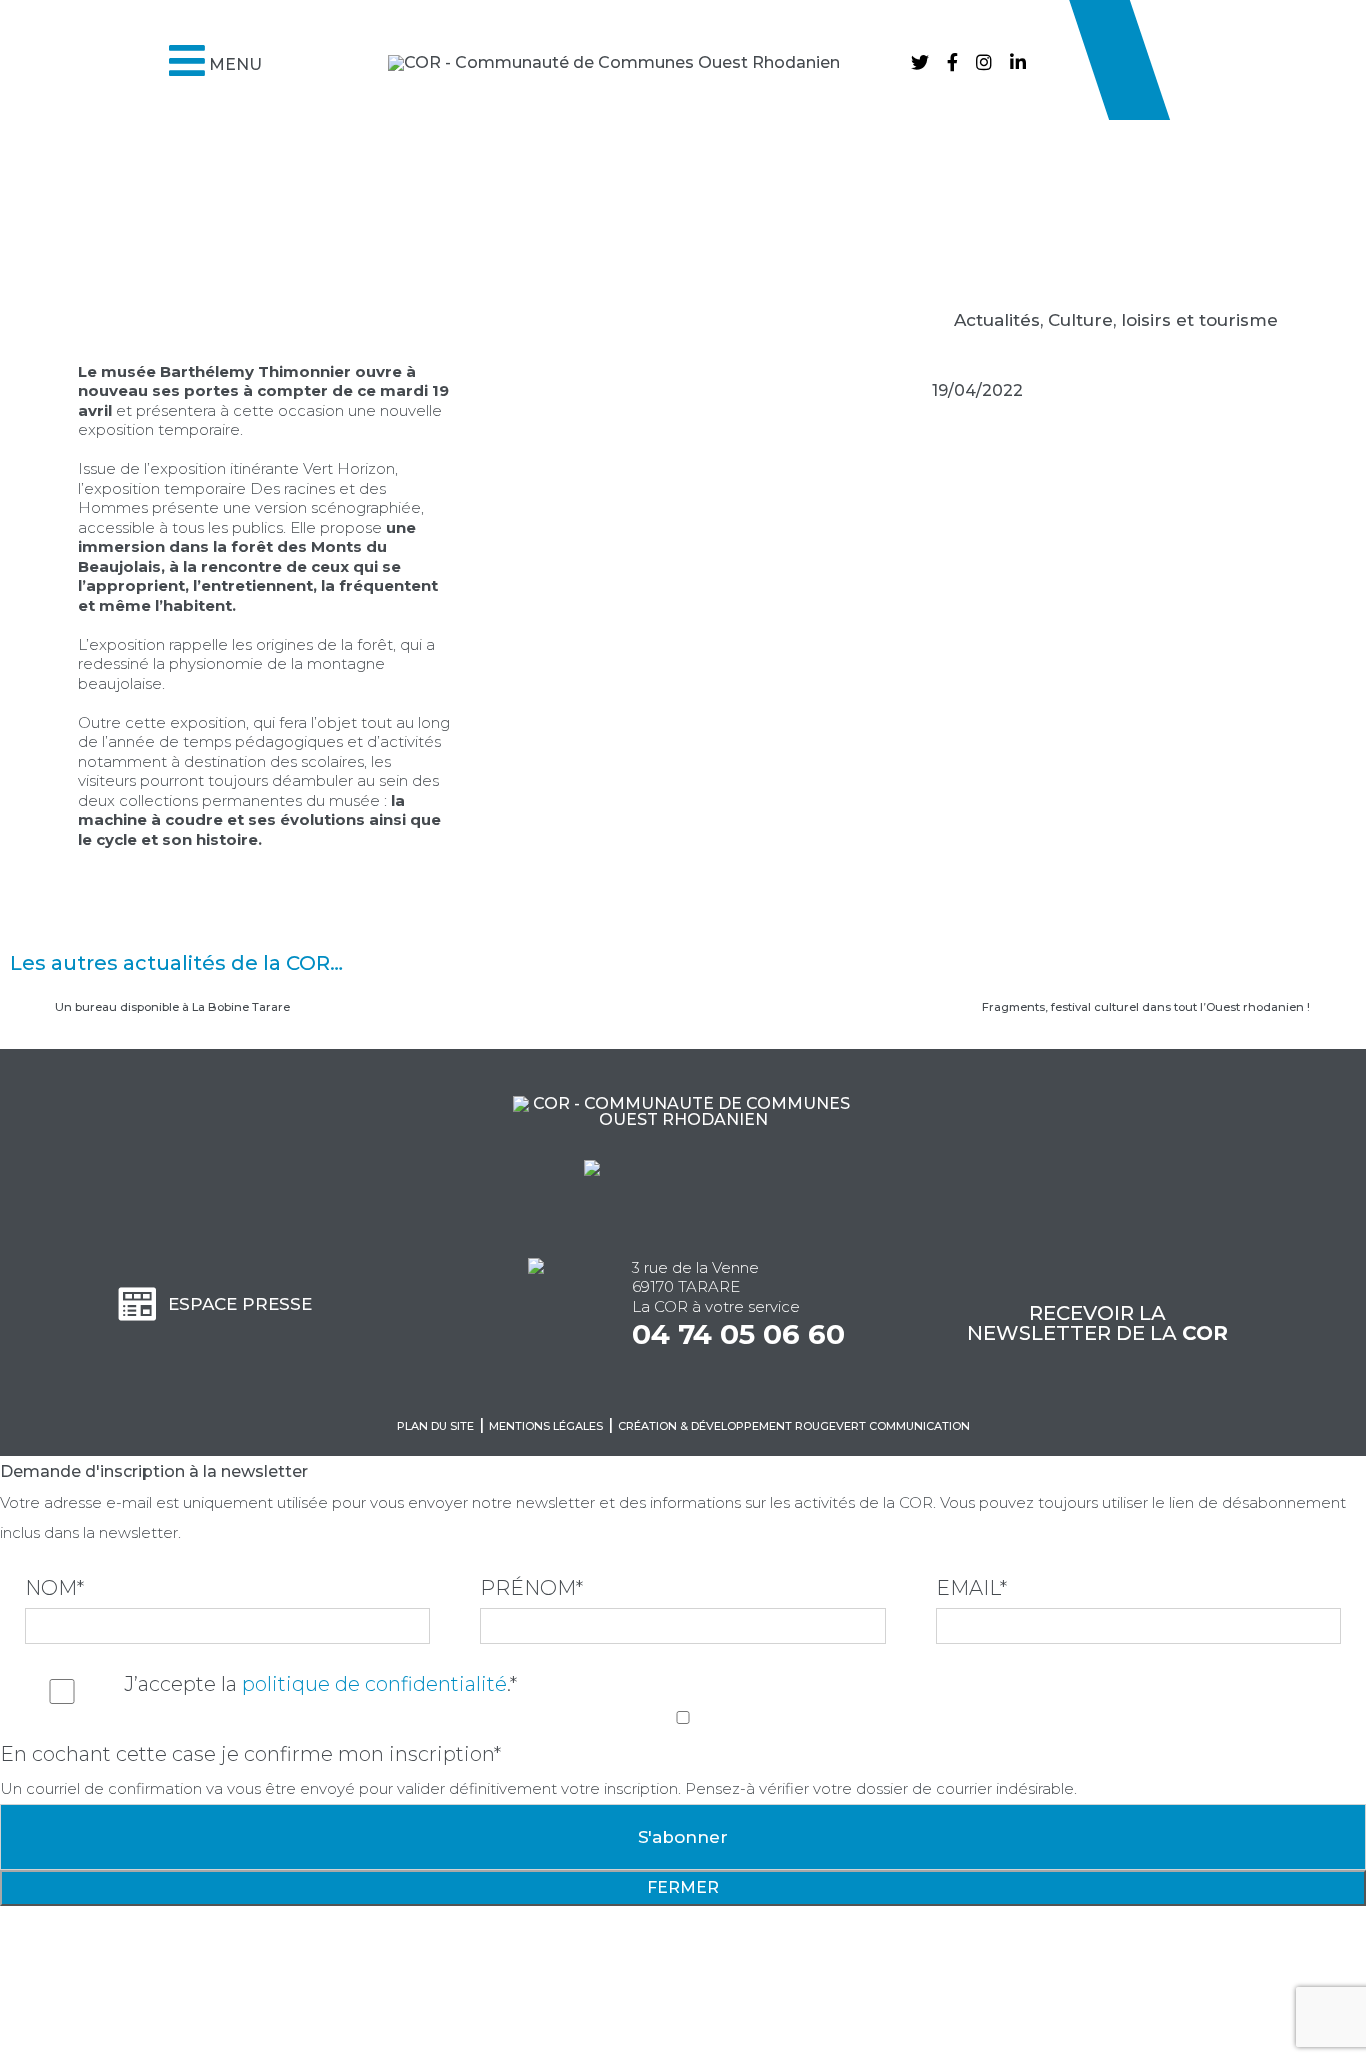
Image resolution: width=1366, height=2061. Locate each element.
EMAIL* (971, 1588)
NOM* (54, 1588)
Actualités (997, 320)
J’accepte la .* (320, 1684)
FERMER (683, 1887)
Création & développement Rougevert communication (794, 1426)
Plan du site (435, 1426)
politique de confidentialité (374, 1684)
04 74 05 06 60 (738, 1334)
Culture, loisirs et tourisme (1163, 320)
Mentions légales (546, 1426)
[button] (31, 235)
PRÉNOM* (531, 1588)
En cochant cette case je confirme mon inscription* (250, 1754)
